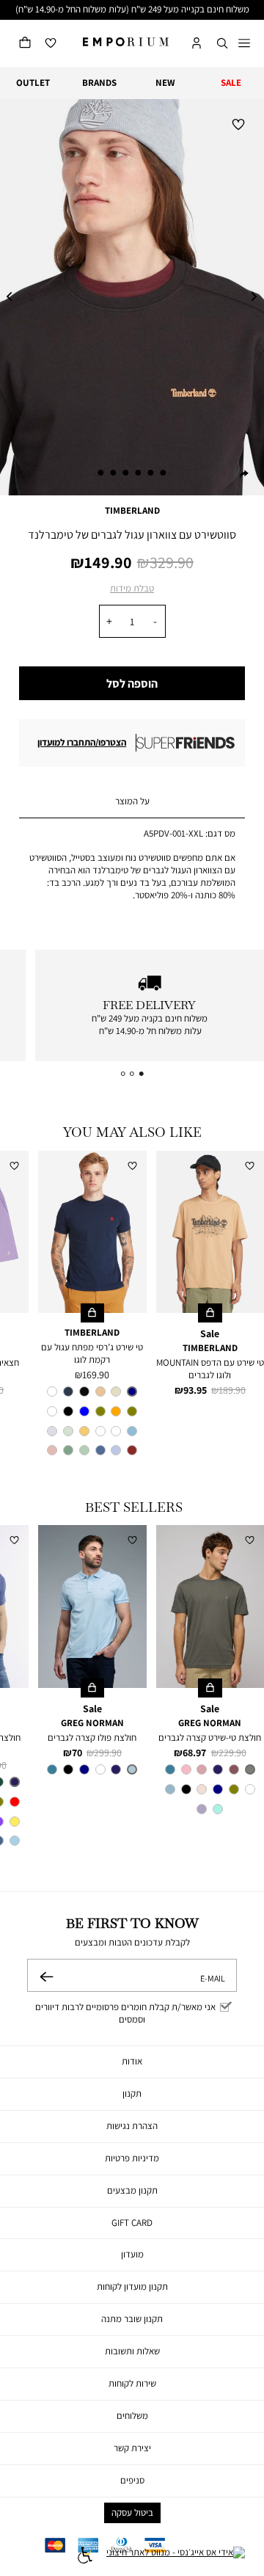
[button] (222, 44)
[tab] (132, 802)
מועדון (132, 2254)
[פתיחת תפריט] (244, 44)
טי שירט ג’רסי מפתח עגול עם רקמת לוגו (92, 1353)
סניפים (132, 2480)
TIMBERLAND (132, 510)
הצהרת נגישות (132, 2126)
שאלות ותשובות (132, 2351)
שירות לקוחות (132, 2383)
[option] (132, 1391)
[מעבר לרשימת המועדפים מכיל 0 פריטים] (51, 44)
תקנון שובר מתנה (132, 2319)
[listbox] (92, 1423)
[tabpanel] (132, 297)
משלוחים (132, 2416)
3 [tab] (139, 473)
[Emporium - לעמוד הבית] (126, 42)
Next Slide (254, 297)
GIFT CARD (132, 2223)
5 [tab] (113, 473)
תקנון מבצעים (132, 2190)
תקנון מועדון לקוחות (132, 2286)
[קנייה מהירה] (210, 1313)
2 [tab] (151, 473)
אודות (132, 2061)
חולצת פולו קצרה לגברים (92, 1738)
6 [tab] (100, 473)
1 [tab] (164, 473)
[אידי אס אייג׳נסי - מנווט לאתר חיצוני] (176, 2557)
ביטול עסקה (132, 2513)
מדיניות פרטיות (132, 2158)
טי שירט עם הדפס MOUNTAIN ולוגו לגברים (210, 1369)
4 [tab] (125, 473)
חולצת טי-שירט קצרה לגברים (210, 1738)
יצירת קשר (132, 2448)
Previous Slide (10, 297)
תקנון (132, 2093)
